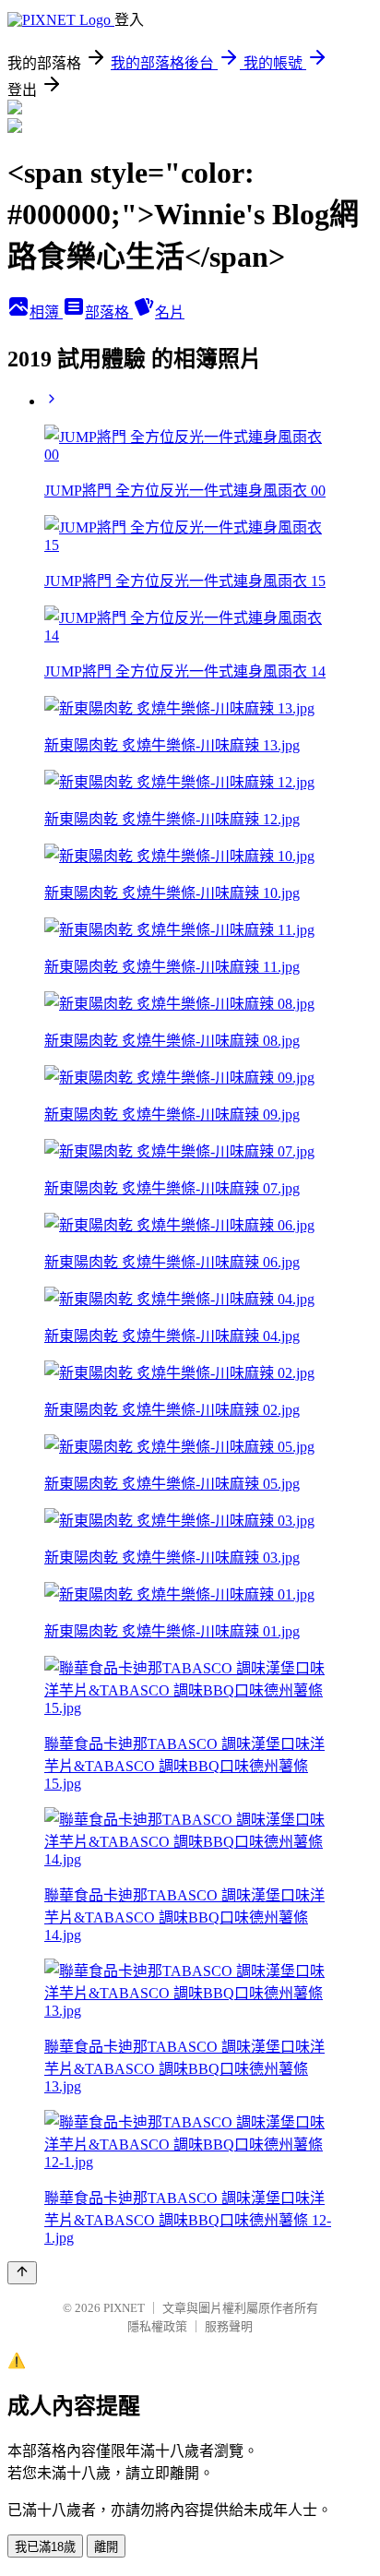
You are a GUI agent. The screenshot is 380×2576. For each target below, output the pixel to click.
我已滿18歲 (45, 2547)
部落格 (109, 312)
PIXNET (124, 2308)
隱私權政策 (157, 2326)
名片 (170, 312)
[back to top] (22, 2273)
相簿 (46, 312)
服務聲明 (229, 2326)
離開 (106, 2547)
